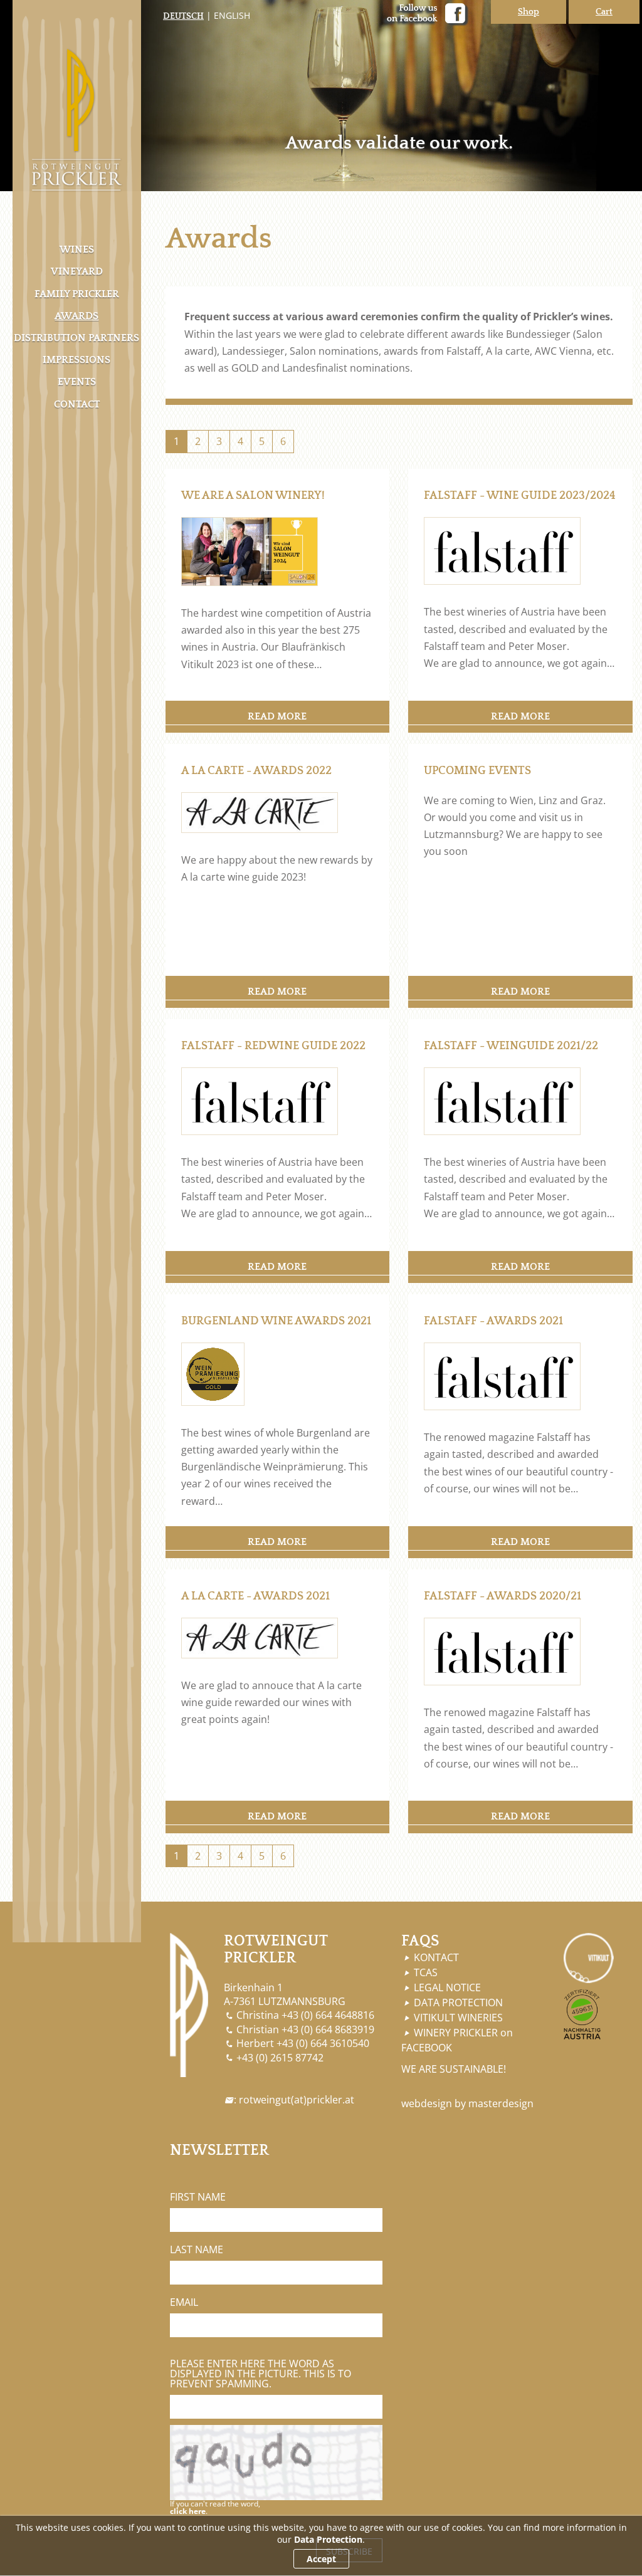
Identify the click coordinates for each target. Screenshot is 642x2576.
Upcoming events (477, 771)
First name (198, 2197)
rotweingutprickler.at (297, 2100)
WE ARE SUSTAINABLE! (454, 2069)
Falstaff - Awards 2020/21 (503, 1596)
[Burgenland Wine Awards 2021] (213, 1373)
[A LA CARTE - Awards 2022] (260, 811)
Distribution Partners (76, 338)
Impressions (76, 360)
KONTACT (436, 1957)
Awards (76, 316)
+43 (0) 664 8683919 (328, 2029)
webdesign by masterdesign (467, 2103)
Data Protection (328, 2539)
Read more (277, 716)
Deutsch (183, 16)
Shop (529, 12)
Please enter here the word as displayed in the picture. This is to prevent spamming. (260, 2374)
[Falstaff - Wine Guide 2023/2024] (502, 550)
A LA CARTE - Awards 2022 (256, 771)
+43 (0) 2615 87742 (280, 2058)
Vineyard (77, 271)
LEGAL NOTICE (447, 1987)
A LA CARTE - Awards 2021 (255, 1596)
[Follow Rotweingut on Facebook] (418, 15)
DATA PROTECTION (458, 2003)
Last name (197, 2249)
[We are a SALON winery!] (250, 551)
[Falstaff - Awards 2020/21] (502, 1651)
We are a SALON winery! (253, 496)
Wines (77, 249)
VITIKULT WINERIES (458, 2018)
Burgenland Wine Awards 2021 (276, 1321)
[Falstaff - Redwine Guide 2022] (260, 1100)
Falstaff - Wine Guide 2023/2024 (520, 496)
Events (77, 382)
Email (184, 2302)
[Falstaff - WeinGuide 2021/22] (502, 1100)
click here (188, 2511)
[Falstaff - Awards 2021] (502, 1375)
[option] (321, 96)
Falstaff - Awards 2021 (493, 1321)
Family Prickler (77, 294)
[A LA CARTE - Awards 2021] (260, 1637)
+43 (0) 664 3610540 (323, 2043)
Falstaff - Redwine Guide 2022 (273, 1046)
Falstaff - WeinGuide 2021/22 (511, 1046)
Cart (604, 12)
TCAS (426, 1972)
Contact (77, 404)
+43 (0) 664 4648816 (328, 2015)
